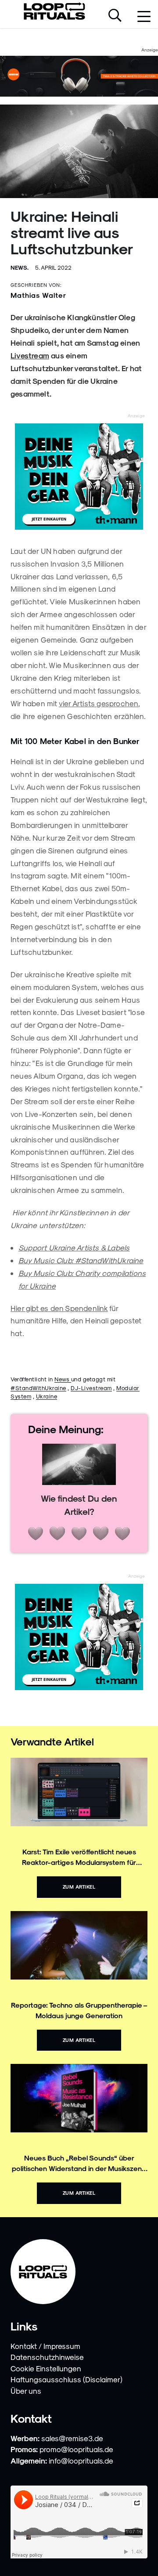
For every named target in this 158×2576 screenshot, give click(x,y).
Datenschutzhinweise (47, 2357)
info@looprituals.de (81, 2460)
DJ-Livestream (91, 1388)
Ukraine (47, 1396)
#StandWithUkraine (38, 1388)
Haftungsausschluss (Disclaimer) (66, 2379)
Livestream (30, 355)
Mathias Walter (38, 295)
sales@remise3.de (72, 2438)
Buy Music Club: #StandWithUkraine (81, 1260)
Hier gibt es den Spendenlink (59, 1308)
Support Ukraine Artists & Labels (74, 1247)
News (63, 1379)
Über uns (26, 2391)
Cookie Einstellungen (46, 2368)
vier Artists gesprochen (99, 703)
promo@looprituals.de (76, 2449)
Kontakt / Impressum (45, 2346)
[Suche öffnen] (115, 16)
